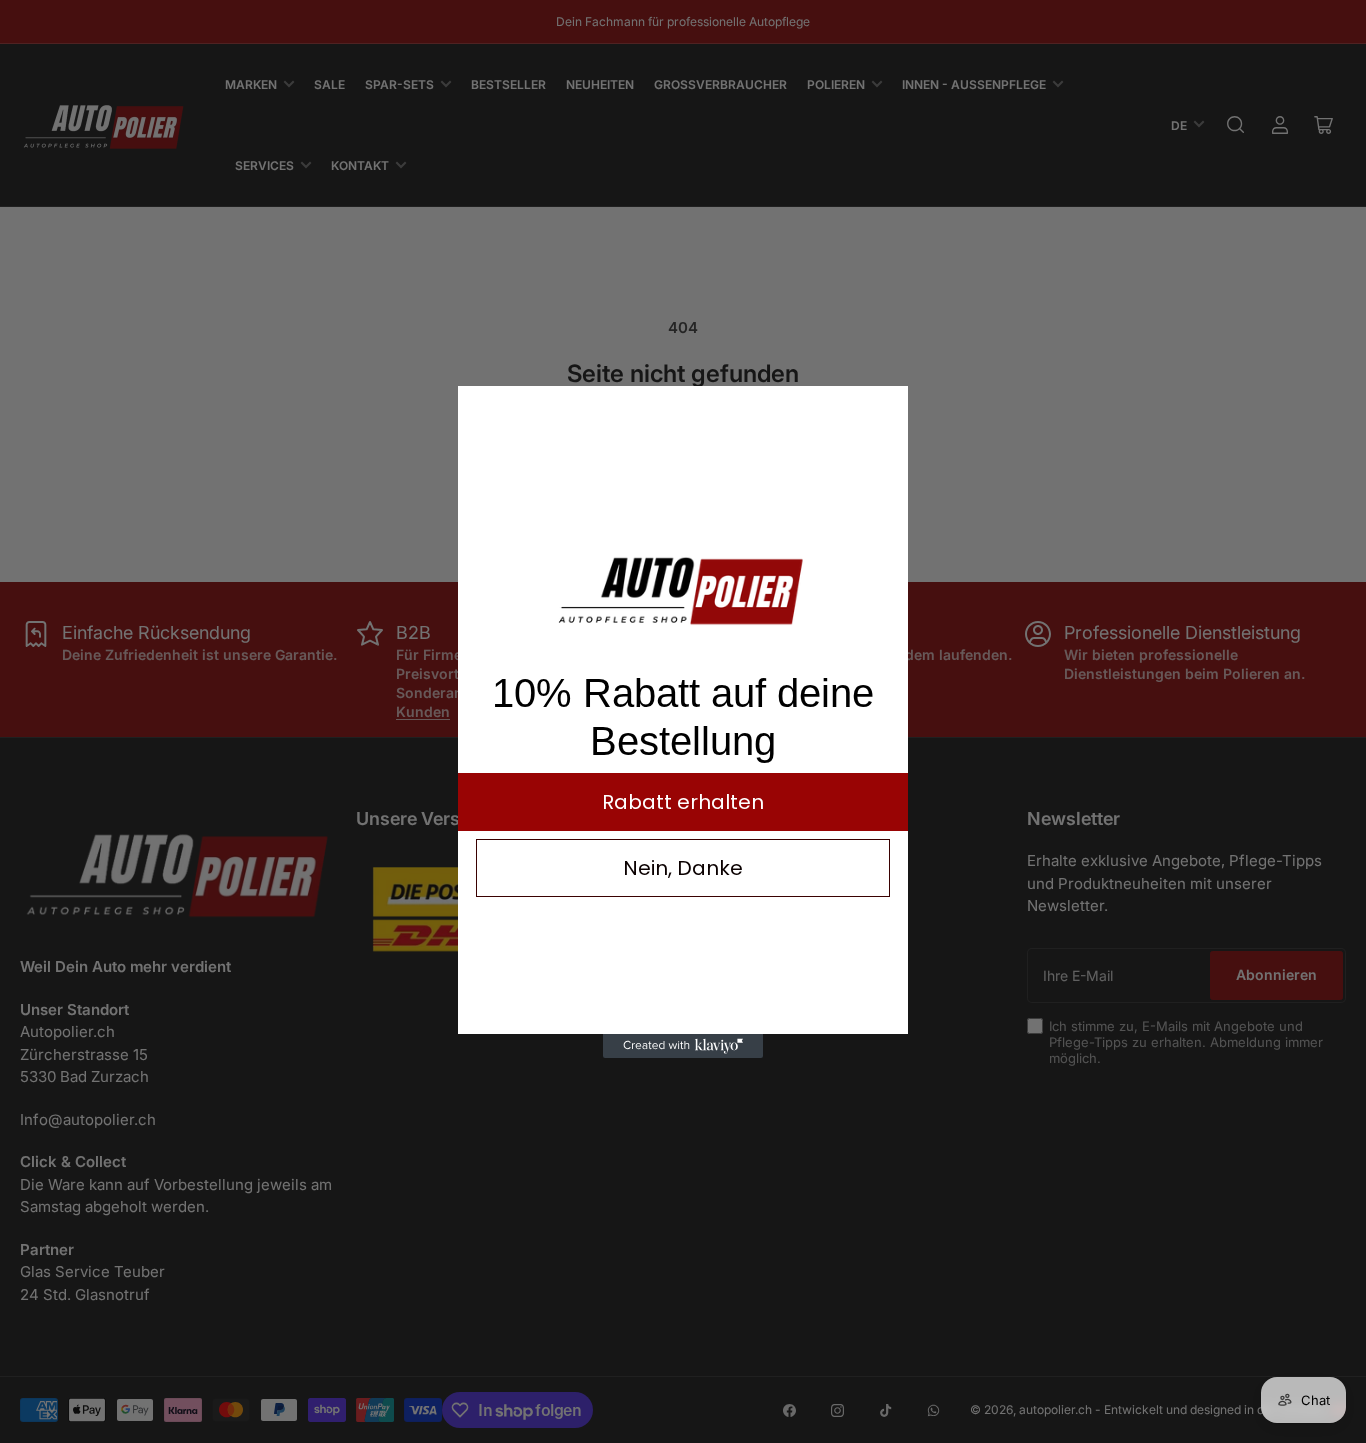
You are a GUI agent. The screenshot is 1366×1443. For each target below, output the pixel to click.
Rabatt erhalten (683, 802)
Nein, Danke (683, 868)
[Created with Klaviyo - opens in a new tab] (683, 1046)
